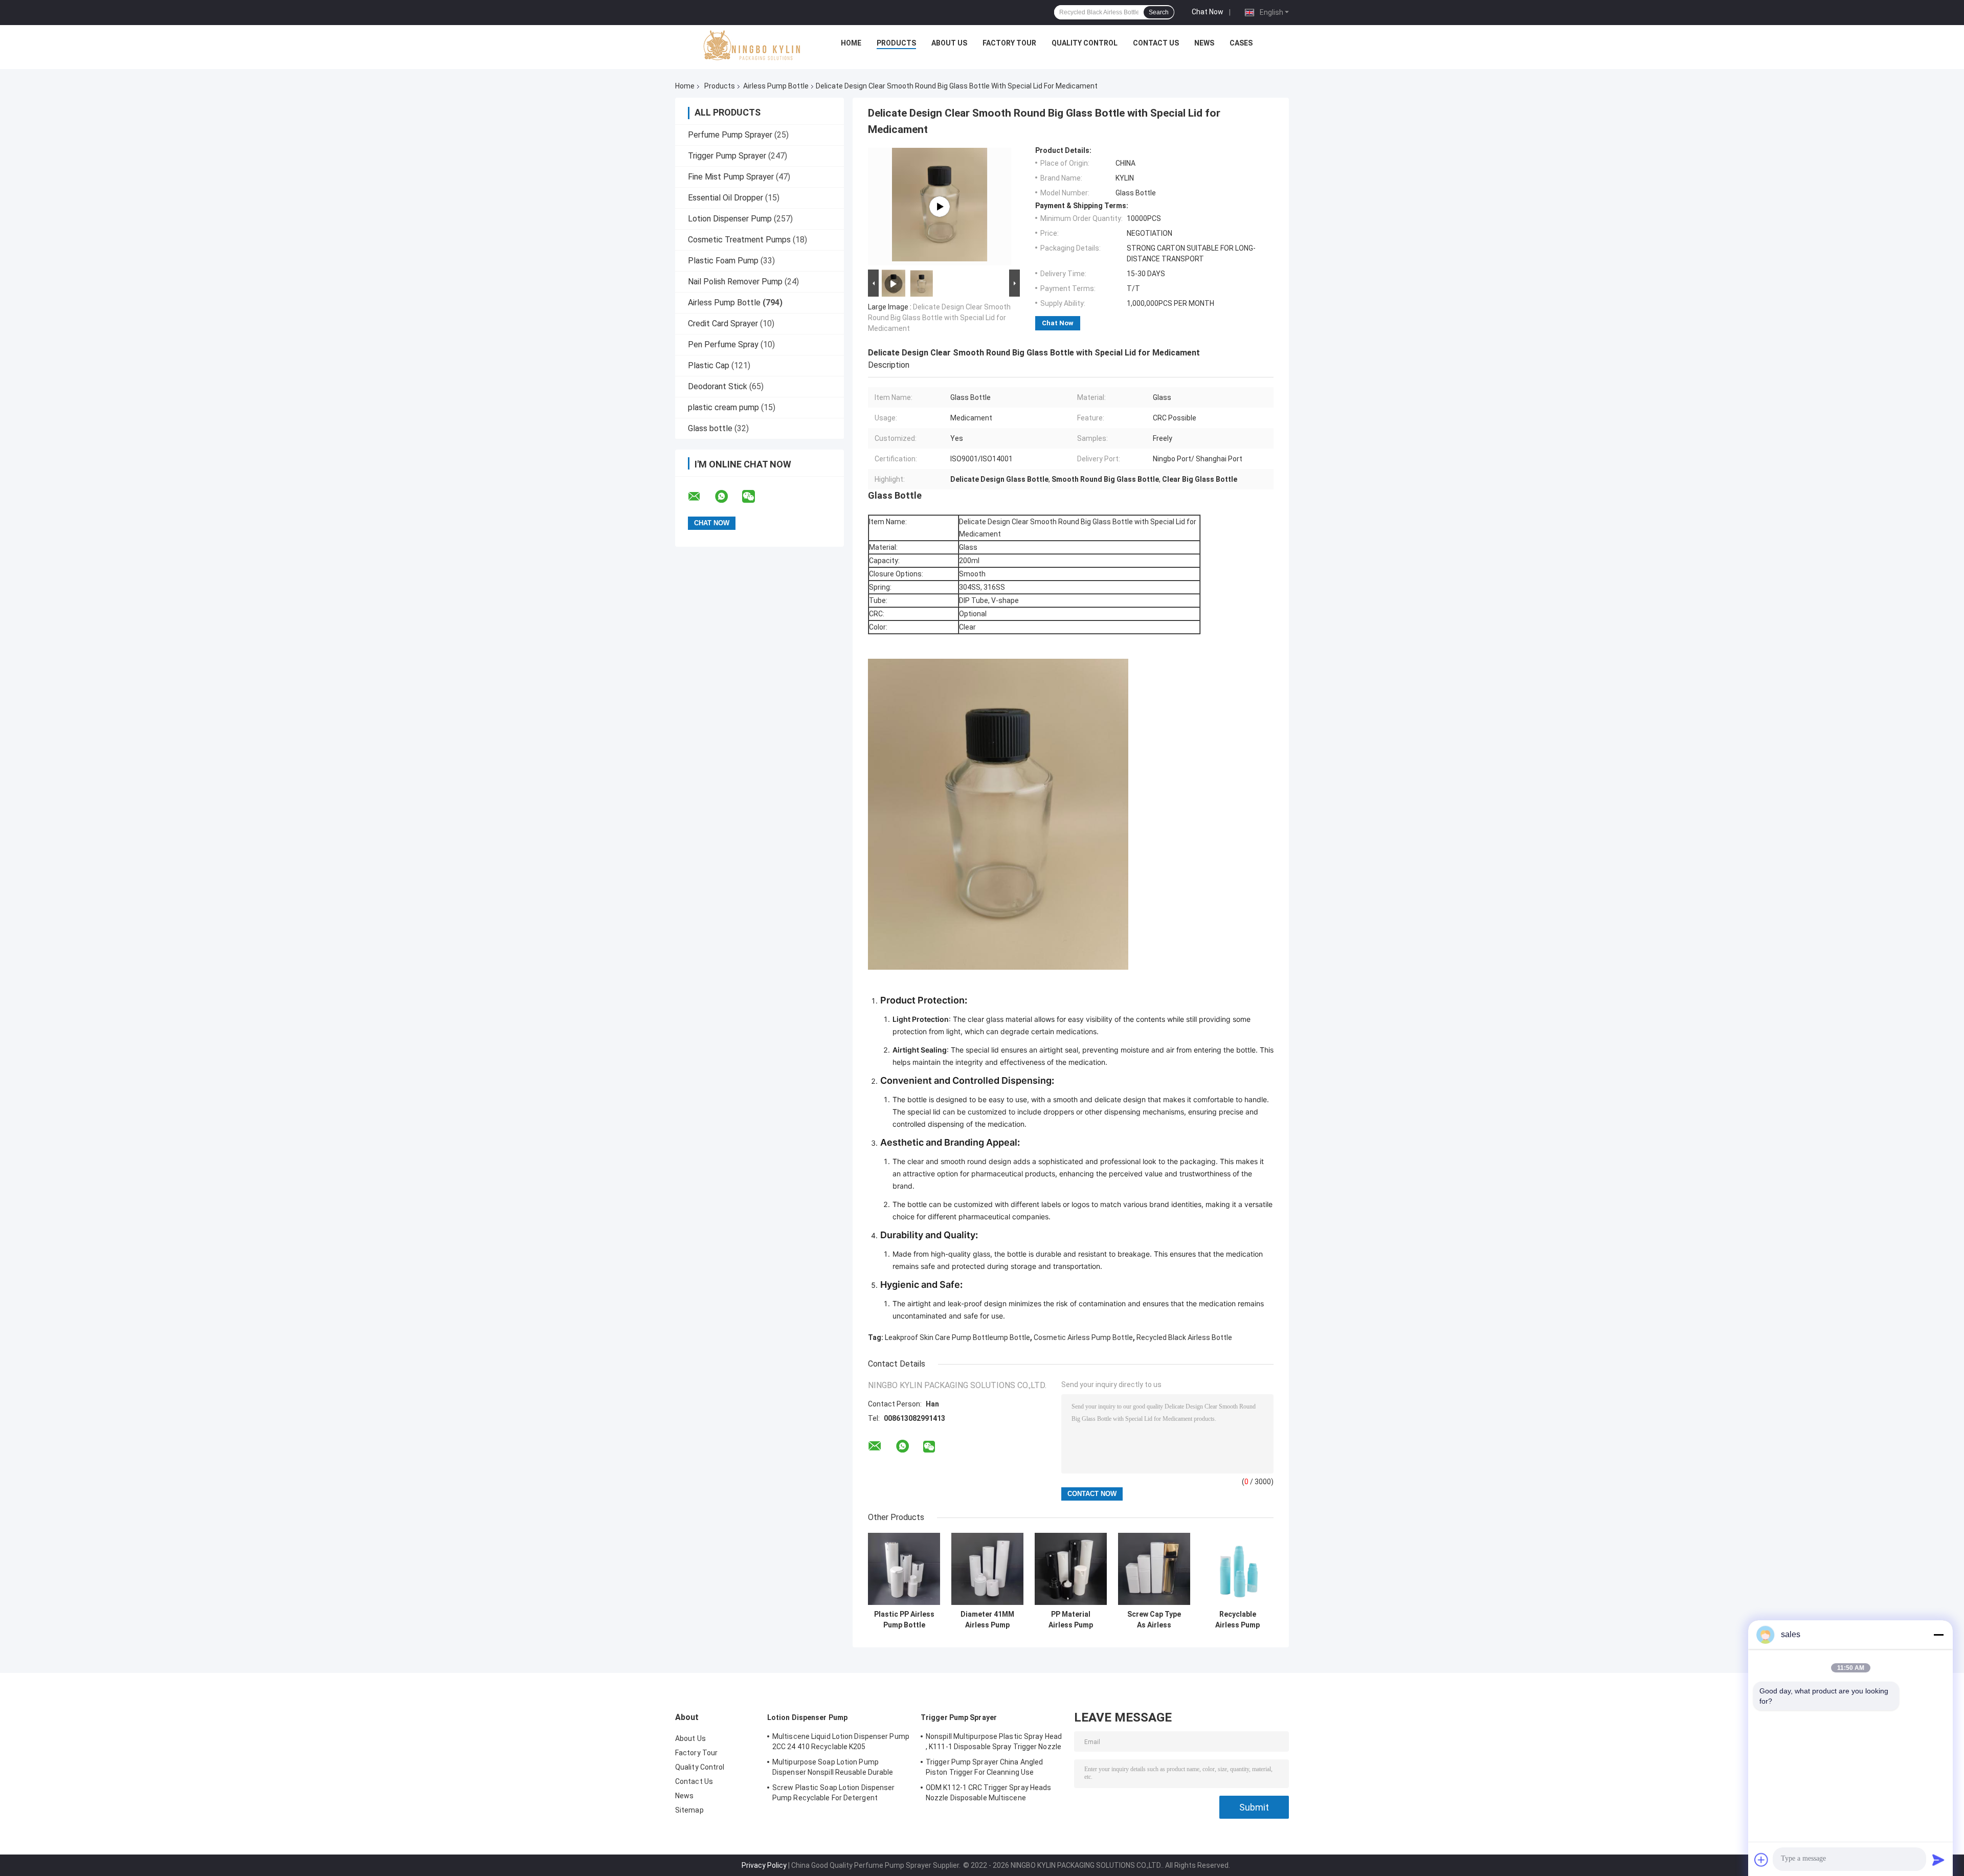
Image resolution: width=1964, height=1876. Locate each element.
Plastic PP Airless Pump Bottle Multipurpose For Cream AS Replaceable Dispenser (904, 1620)
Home (851, 43)
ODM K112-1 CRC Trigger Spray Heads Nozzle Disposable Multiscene (988, 1793)
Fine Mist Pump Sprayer (731, 177)
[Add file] (1761, 1860)
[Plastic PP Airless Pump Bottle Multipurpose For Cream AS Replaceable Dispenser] (904, 1569)
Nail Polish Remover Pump (735, 282)
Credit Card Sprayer (723, 323)
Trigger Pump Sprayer (727, 156)
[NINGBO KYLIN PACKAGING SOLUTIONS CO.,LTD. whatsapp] (728, 497)
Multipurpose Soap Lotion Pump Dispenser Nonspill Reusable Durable (833, 1767)
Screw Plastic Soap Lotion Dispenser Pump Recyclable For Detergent (834, 1793)
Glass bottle (710, 428)
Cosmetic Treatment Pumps (739, 240)
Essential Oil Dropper (726, 198)
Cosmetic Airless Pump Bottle (1083, 1337)
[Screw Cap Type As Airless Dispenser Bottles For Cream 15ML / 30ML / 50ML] (1154, 1569)
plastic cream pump (723, 407)
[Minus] (1938, 1635)
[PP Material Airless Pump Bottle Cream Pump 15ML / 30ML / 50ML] (1071, 1569)
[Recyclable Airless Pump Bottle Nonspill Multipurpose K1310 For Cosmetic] (1237, 1569)
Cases (1241, 43)
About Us (949, 43)
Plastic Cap (709, 365)
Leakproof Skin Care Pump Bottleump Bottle (957, 1337)
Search (1159, 12)
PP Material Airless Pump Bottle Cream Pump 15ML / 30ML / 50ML (1071, 1620)
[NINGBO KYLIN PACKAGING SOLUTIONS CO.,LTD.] (752, 46)
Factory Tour (1009, 43)
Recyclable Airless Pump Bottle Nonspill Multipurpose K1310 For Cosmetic (1238, 1620)
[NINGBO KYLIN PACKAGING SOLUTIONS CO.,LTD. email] (701, 497)
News (1204, 43)
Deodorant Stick (718, 386)
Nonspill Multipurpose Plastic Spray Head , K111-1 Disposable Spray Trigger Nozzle (994, 1741)
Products (896, 43)
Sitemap (689, 1810)
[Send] (1938, 1860)
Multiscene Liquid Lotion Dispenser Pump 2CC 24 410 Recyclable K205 (841, 1741)
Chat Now (1208, 12)
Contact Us (1156, 43)
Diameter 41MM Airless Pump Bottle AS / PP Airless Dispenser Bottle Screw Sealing (988, 1620)
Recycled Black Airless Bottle (1184, 1337)
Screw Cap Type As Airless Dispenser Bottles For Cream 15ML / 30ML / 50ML (1154, 1620)
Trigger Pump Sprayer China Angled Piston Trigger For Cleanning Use (984, 1767)
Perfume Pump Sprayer (730, 135)
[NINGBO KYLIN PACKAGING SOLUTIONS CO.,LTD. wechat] (755, 497)
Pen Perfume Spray (723, 344)
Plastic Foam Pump (723, 261)
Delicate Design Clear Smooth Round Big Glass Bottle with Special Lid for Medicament (939, 318)
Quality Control (1085, 43)
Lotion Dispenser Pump (730, 219)
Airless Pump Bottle (776, 86)
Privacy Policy (764, 1865)
